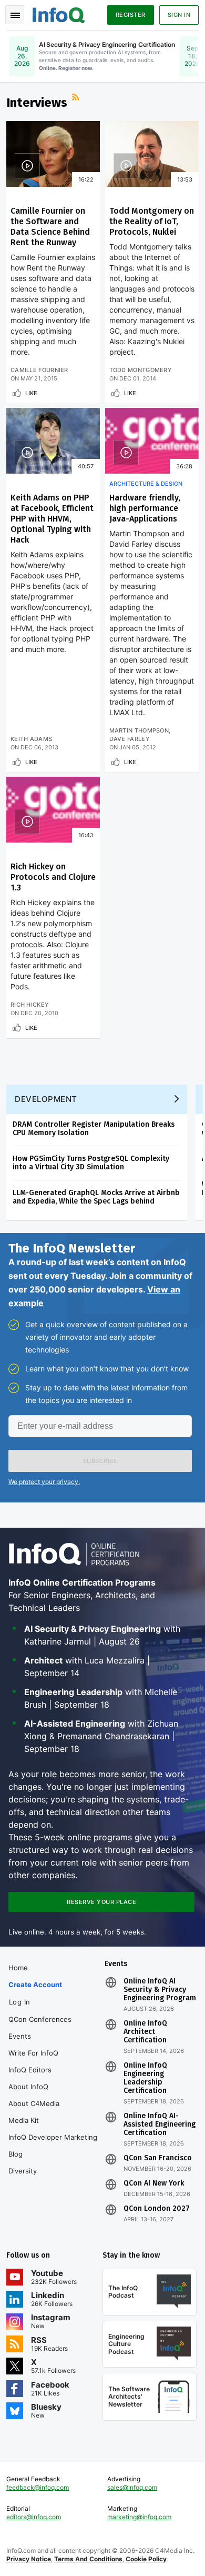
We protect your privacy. (44, 1482)
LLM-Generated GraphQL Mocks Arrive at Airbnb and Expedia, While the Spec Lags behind (96, 1197)
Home (18, 1968)
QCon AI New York (154, 2183)
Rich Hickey (30, 1005)
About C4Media (34, 2103)
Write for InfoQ (33, 2053)
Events (20, 2036)
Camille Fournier (39, 370)
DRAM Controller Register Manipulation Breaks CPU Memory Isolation (94, 1129)
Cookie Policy (146, 2559)
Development (46, 1099)
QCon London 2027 (157, 2209)
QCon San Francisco (158, 2158)
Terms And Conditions (88, 2559)
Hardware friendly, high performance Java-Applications (145, 508)
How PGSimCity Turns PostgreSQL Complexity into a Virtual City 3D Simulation (91, 1163)
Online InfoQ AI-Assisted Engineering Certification (160, 2124)
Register (131, 15)
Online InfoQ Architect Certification (145, 2032)
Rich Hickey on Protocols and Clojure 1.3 (53, 877)
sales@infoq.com (132, 2487)
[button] (100, 1461)
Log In (20, 2002)
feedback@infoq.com (38, 2487)
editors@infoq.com (34, 2517)
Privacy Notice (29, 2559)
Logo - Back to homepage (59, 14)
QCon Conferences (40, 2019)
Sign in (179, 15)
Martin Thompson (139, 730)
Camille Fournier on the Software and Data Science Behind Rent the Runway (50, 227)
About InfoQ (28, 2087)
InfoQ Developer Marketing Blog (53, 2146)
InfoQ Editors (30, 2070)
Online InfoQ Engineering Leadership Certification (145, 2078)
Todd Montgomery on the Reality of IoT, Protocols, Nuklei (152, 221)
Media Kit (24, 2120)
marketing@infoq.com (139, 2517)
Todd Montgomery (141, 370)
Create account (35, 1984)
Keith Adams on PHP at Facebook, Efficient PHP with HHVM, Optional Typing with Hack (52, 519)
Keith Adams (31, 739)
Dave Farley (130, 739)
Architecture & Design (146, 484)
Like (31, 393)
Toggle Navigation (15, 15)
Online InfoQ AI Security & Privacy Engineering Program (160, 1990)
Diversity (23, 2171)
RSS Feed (77, 98)
